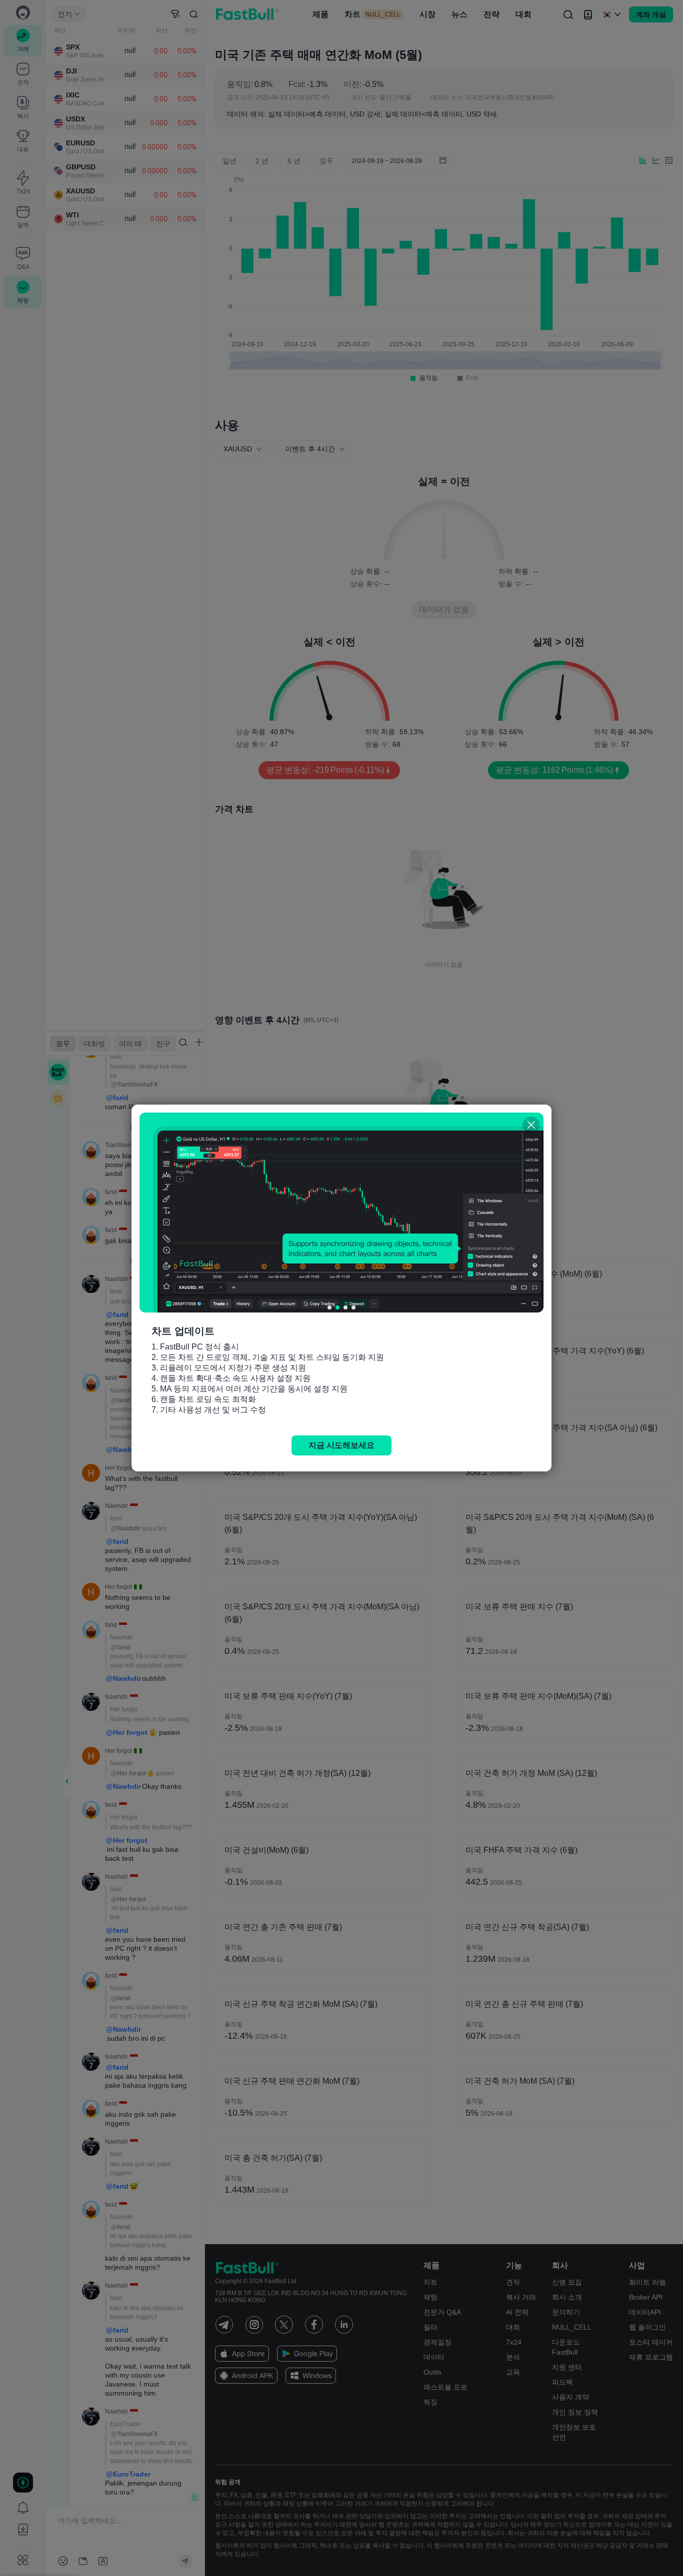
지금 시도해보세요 (341, 1445)
